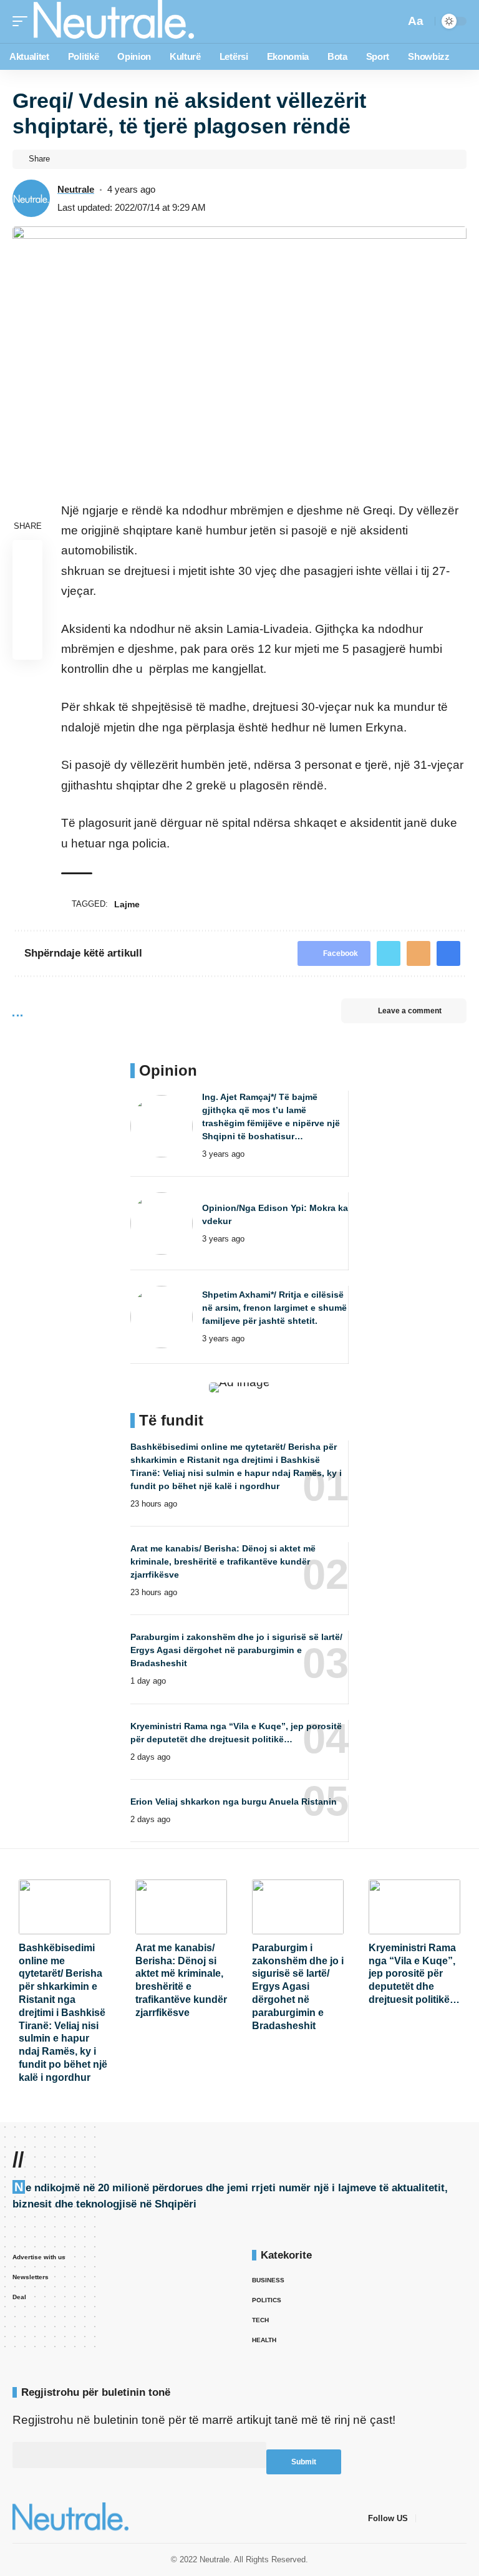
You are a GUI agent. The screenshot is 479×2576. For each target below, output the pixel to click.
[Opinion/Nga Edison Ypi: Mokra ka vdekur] (162, 1223)
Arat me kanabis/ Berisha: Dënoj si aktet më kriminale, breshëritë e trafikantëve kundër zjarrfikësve (223, 1561)
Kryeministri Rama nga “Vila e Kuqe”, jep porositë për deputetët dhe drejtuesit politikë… (414, 1974)
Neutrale (76, 189)
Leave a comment (410, 1011)
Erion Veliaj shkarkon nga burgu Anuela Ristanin (234, 1802)
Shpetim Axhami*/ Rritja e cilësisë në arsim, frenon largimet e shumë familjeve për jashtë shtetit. (274, 1308)
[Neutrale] (114, 22)
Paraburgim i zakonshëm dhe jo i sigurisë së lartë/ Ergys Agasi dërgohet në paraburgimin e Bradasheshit (236, 1650)
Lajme (127, 904)
